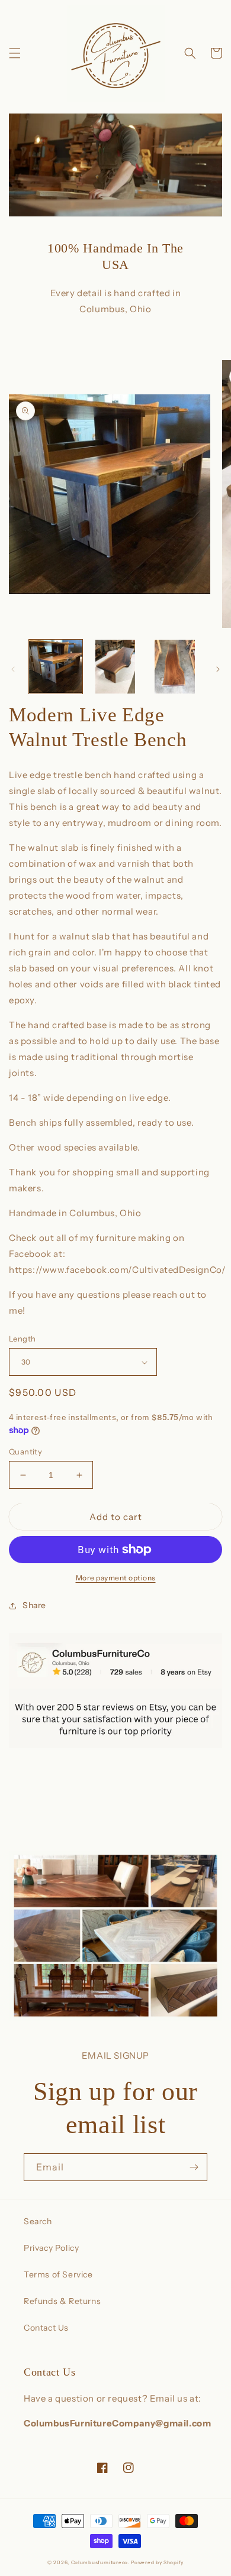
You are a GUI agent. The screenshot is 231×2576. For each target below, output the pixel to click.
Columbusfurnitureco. (100, 2562)
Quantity (25, 1451)
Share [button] (34, 1605)
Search (38, 2221)
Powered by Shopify (157, 2562)
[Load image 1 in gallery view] (56, 666)
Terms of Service (58, 2274)
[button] (15, 53)
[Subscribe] (194, 2167)
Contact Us (46, 2328)
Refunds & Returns (62, 2301)
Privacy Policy (51, 2248)
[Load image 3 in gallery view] (175, 666)
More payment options (116, 1578)
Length (22, 1339)
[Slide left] (13, 669)
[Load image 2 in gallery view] (115, 666)
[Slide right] (218, 669)
